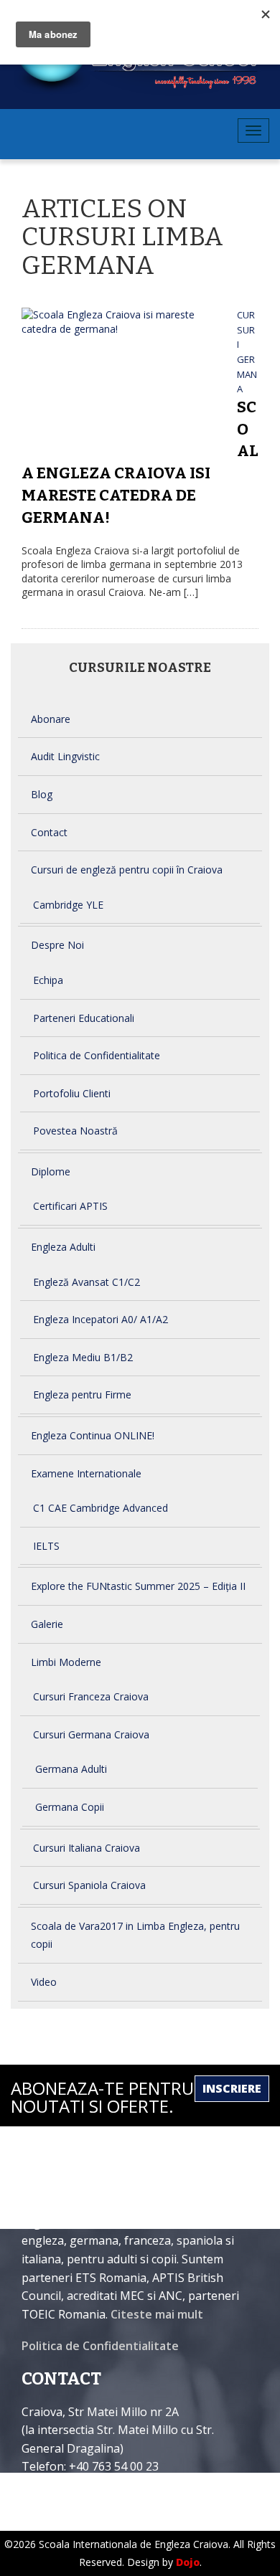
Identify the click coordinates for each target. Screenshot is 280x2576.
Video (44, 1982)
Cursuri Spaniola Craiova (89, 1885)
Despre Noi (57, 945)
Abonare (51, 719)
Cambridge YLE (68, 905)
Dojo (188, 2562)
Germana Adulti (71, 1769)
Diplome (51, 1171)
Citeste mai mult (157, 2314)
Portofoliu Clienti (72, 1093)
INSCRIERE (232, 2088)
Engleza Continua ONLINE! (93, 1435)
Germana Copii (70, 1807)
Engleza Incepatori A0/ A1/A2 (101, 1319)
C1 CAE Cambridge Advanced (101, 1508)
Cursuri (246, 330)
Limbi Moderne (66, 1662)
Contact (49, 832)
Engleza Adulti (63, 1247)
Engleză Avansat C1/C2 (87, 1282)
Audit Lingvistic (65, 756)
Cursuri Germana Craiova (91, 1734)
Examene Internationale (86, 1473)
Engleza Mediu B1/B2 (83, 1357)
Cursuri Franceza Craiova (91, 1696)
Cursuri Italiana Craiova (87, 1848)
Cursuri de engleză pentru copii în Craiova (127, 870)
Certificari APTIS (70, 1206)
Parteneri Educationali (84, 1018)
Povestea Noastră (75, 1131)
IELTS (46, 1546)
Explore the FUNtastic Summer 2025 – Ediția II (138, 1586)
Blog (42, 794)
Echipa (48, 980)
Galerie (47, 1624)
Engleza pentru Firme (82, 1394)
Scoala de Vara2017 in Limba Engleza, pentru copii (135, 1935)
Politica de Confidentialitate (97, 1055)
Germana (247, 374)
